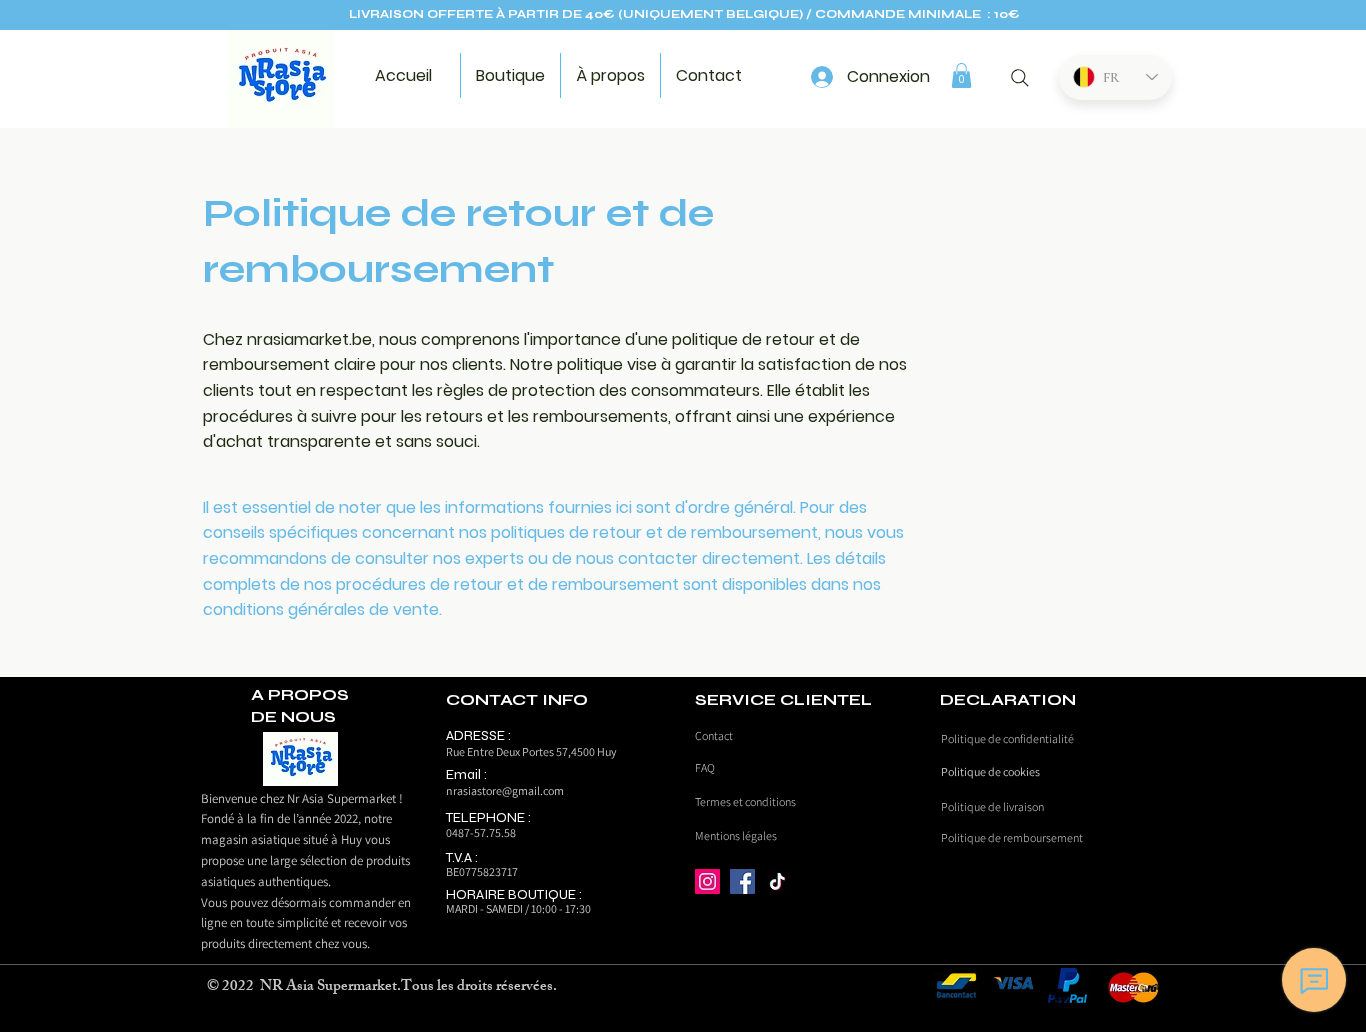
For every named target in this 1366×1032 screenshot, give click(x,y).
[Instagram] (707, 881)
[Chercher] (1019, 78)
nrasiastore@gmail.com (505, 790)
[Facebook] (742, 881)
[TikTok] (777, 881)
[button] (961, 75)
